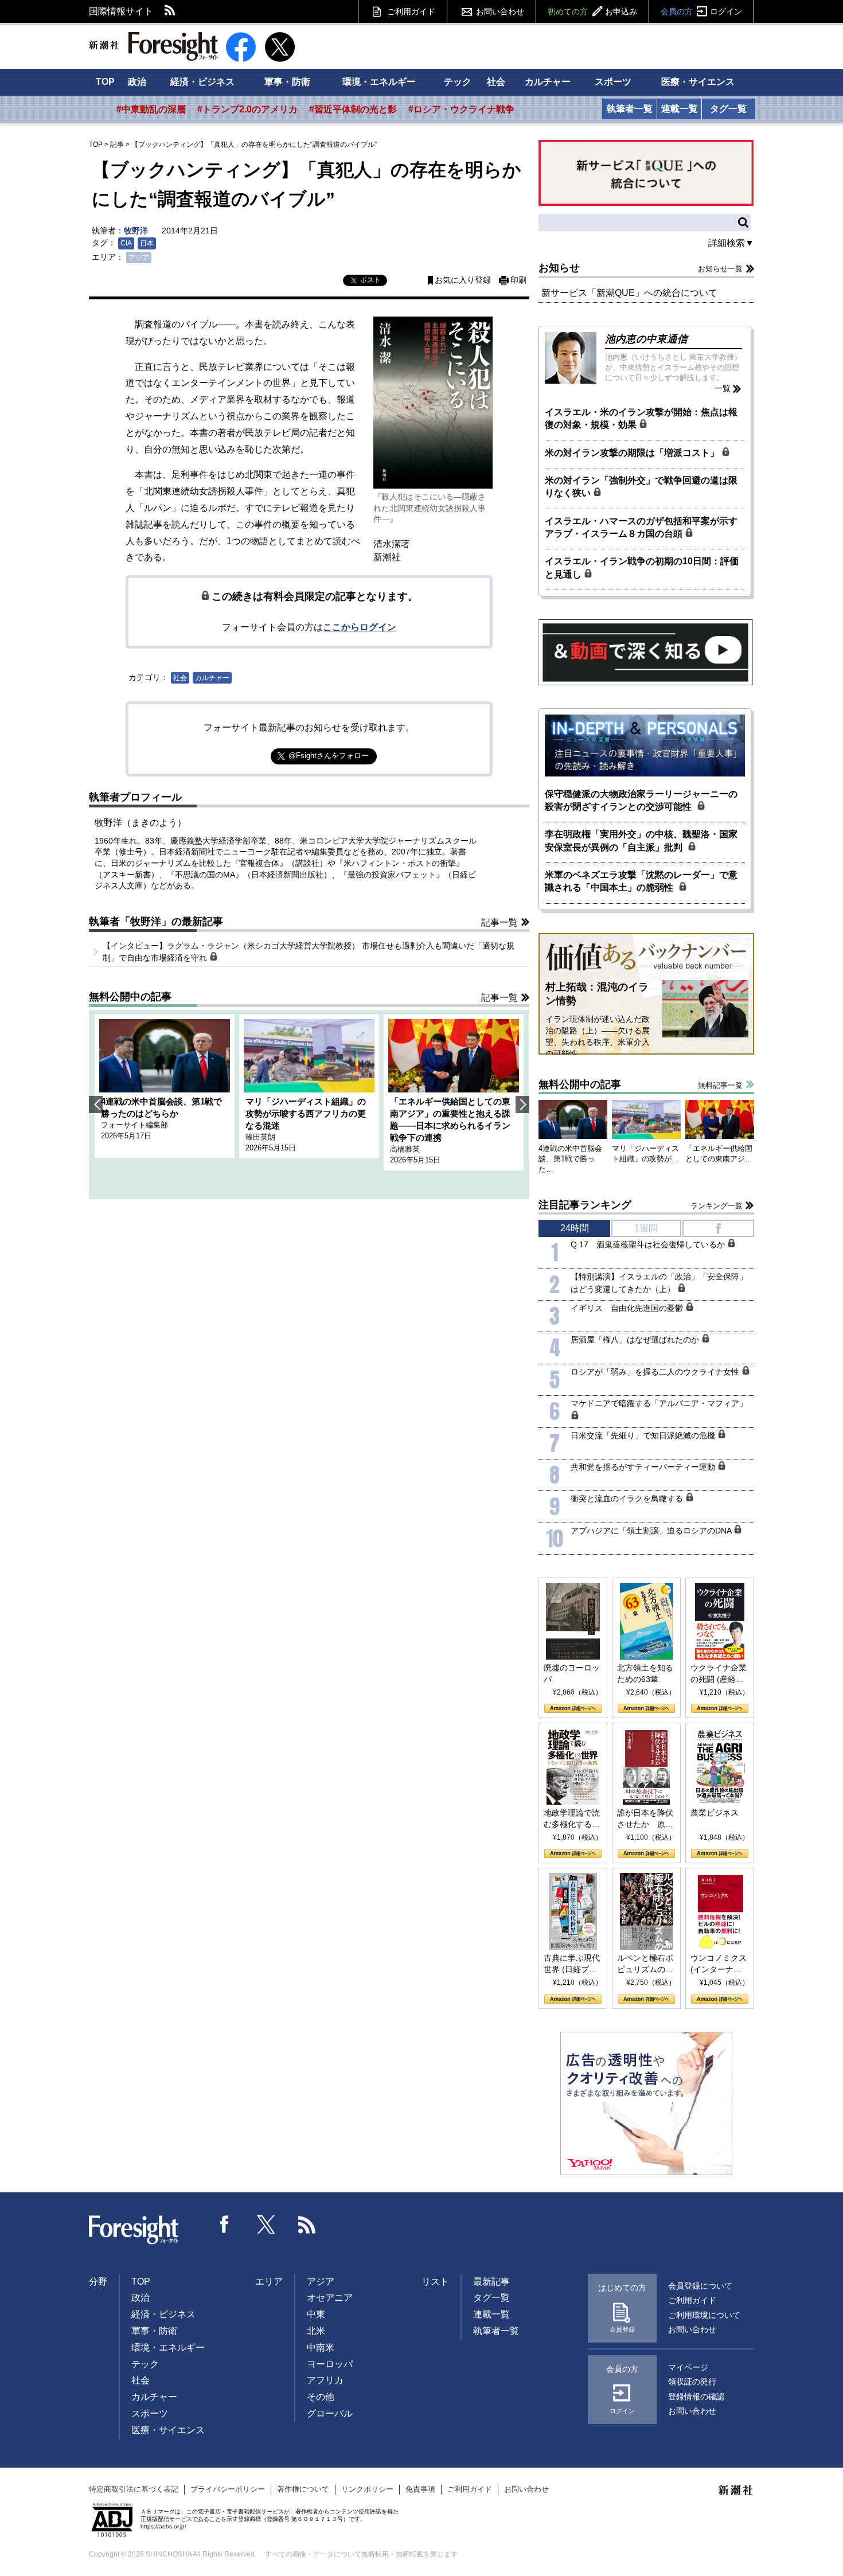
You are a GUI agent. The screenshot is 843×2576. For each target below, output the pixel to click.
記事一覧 (499, 922)
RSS (170, 11)
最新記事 (491, 2282)
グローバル (330, 2413)
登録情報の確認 (696, 2397)
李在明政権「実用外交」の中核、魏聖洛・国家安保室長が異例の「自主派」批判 (641, 840)
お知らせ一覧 (720, 269)
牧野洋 (136, 231)
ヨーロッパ (330, 2364)
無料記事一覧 (720, 1085)
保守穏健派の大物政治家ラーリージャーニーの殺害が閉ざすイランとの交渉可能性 (641, 800)
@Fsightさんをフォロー (329, 756)
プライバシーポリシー (228, 2489)
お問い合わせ (500, 11)
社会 (496, 82)
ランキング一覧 (717, 1206)
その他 (321, 2397)
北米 (316, 2331)
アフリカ (325, 2380)
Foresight (134, 2230)
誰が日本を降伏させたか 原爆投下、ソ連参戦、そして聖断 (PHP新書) (645, 1819)
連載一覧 (680, 109)
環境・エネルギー (379, 82)
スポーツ (613, 82)
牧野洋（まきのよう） (140, 823)
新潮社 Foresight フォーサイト (153, 46)
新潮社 (736, 2491)
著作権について (303, 2489)
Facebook (225, 2224)
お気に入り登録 (463, 280)
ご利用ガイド (411, 11)
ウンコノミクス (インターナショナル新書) (719, 1964)
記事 (117, 145)
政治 (137, 82)
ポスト (370, 280)
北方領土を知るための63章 (645, 1673)
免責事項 (420, 2489)
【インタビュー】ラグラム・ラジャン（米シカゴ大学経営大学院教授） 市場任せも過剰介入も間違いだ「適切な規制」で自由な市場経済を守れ (309, 952)
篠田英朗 (260, 1137)
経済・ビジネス (202, 82)
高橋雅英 (405, 1149)
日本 (147, 243)
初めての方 (592, 11)
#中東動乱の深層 (151, 109)
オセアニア (330, 2298)
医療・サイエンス (698, 82)
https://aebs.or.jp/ (163, 2526)
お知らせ (559, 268)
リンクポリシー (367, 2489)
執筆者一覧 (630, 109)
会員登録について (700, 2286)
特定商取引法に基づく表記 (134, 2489)
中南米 (321, 2347)
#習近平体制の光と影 (353, 109)
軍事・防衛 (287, 82)
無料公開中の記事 (130, 997)
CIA (126, 243)
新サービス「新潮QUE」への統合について (629, 293)
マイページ (688, 2367)
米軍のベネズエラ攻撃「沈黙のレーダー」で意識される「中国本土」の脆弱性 (641, 881)
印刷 (518, 280)
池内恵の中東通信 (646, 339)
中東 (316, 2314)
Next (522, 1104)
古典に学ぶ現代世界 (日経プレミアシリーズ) (572, 1964)
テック (458, 82)
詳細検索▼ (731, 243)
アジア (139, 257)
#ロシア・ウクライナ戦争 (461, 109)
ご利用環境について (704, 2315)
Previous (96, 1104)
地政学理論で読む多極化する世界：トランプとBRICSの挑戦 (572, 1819)
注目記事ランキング (585, 1205)
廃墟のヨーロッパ (572, 1673)
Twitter (266, 2224)
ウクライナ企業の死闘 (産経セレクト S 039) (719, 1674)
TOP (105, 82)
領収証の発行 (692, 2382)
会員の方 (701, 11)
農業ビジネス (715, 1813)
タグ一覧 (728, 109)
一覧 (723, 388)
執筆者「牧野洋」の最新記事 (156, 922)
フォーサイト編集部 (134, 1125)
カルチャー (548, 82)
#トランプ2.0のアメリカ (247, 109)
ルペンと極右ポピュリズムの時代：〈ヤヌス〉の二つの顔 (645, 1964)
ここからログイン (360, 627)
